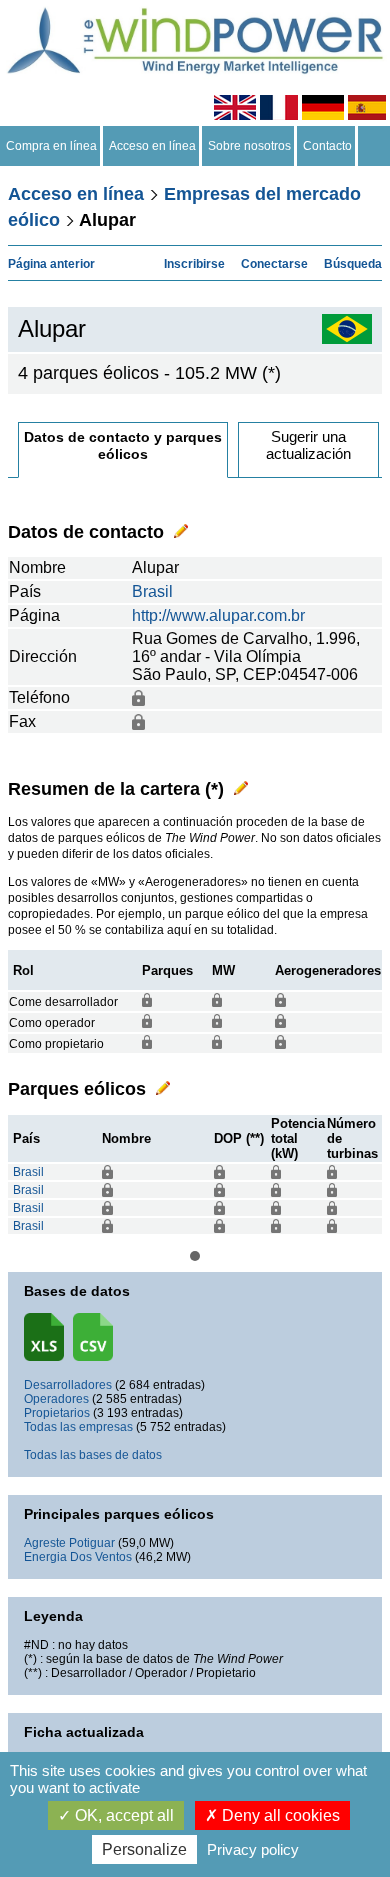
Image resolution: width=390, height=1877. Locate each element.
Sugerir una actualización (308, 445)
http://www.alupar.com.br (218, 615)
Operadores (56, 1399)
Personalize (144, 1849)
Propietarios (57, 1413)
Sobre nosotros (249, 146)
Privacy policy (253, 1849)
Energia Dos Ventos (78, 1557)
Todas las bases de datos (93, 1455)
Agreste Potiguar (69, 1543)
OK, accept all (122, 1815)
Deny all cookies (279, 1815)
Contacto (327, 146)
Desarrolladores (68, 1385)
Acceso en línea (152, 146)
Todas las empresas (78, 1427)
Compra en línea (51, 146)
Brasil (152, 591)
